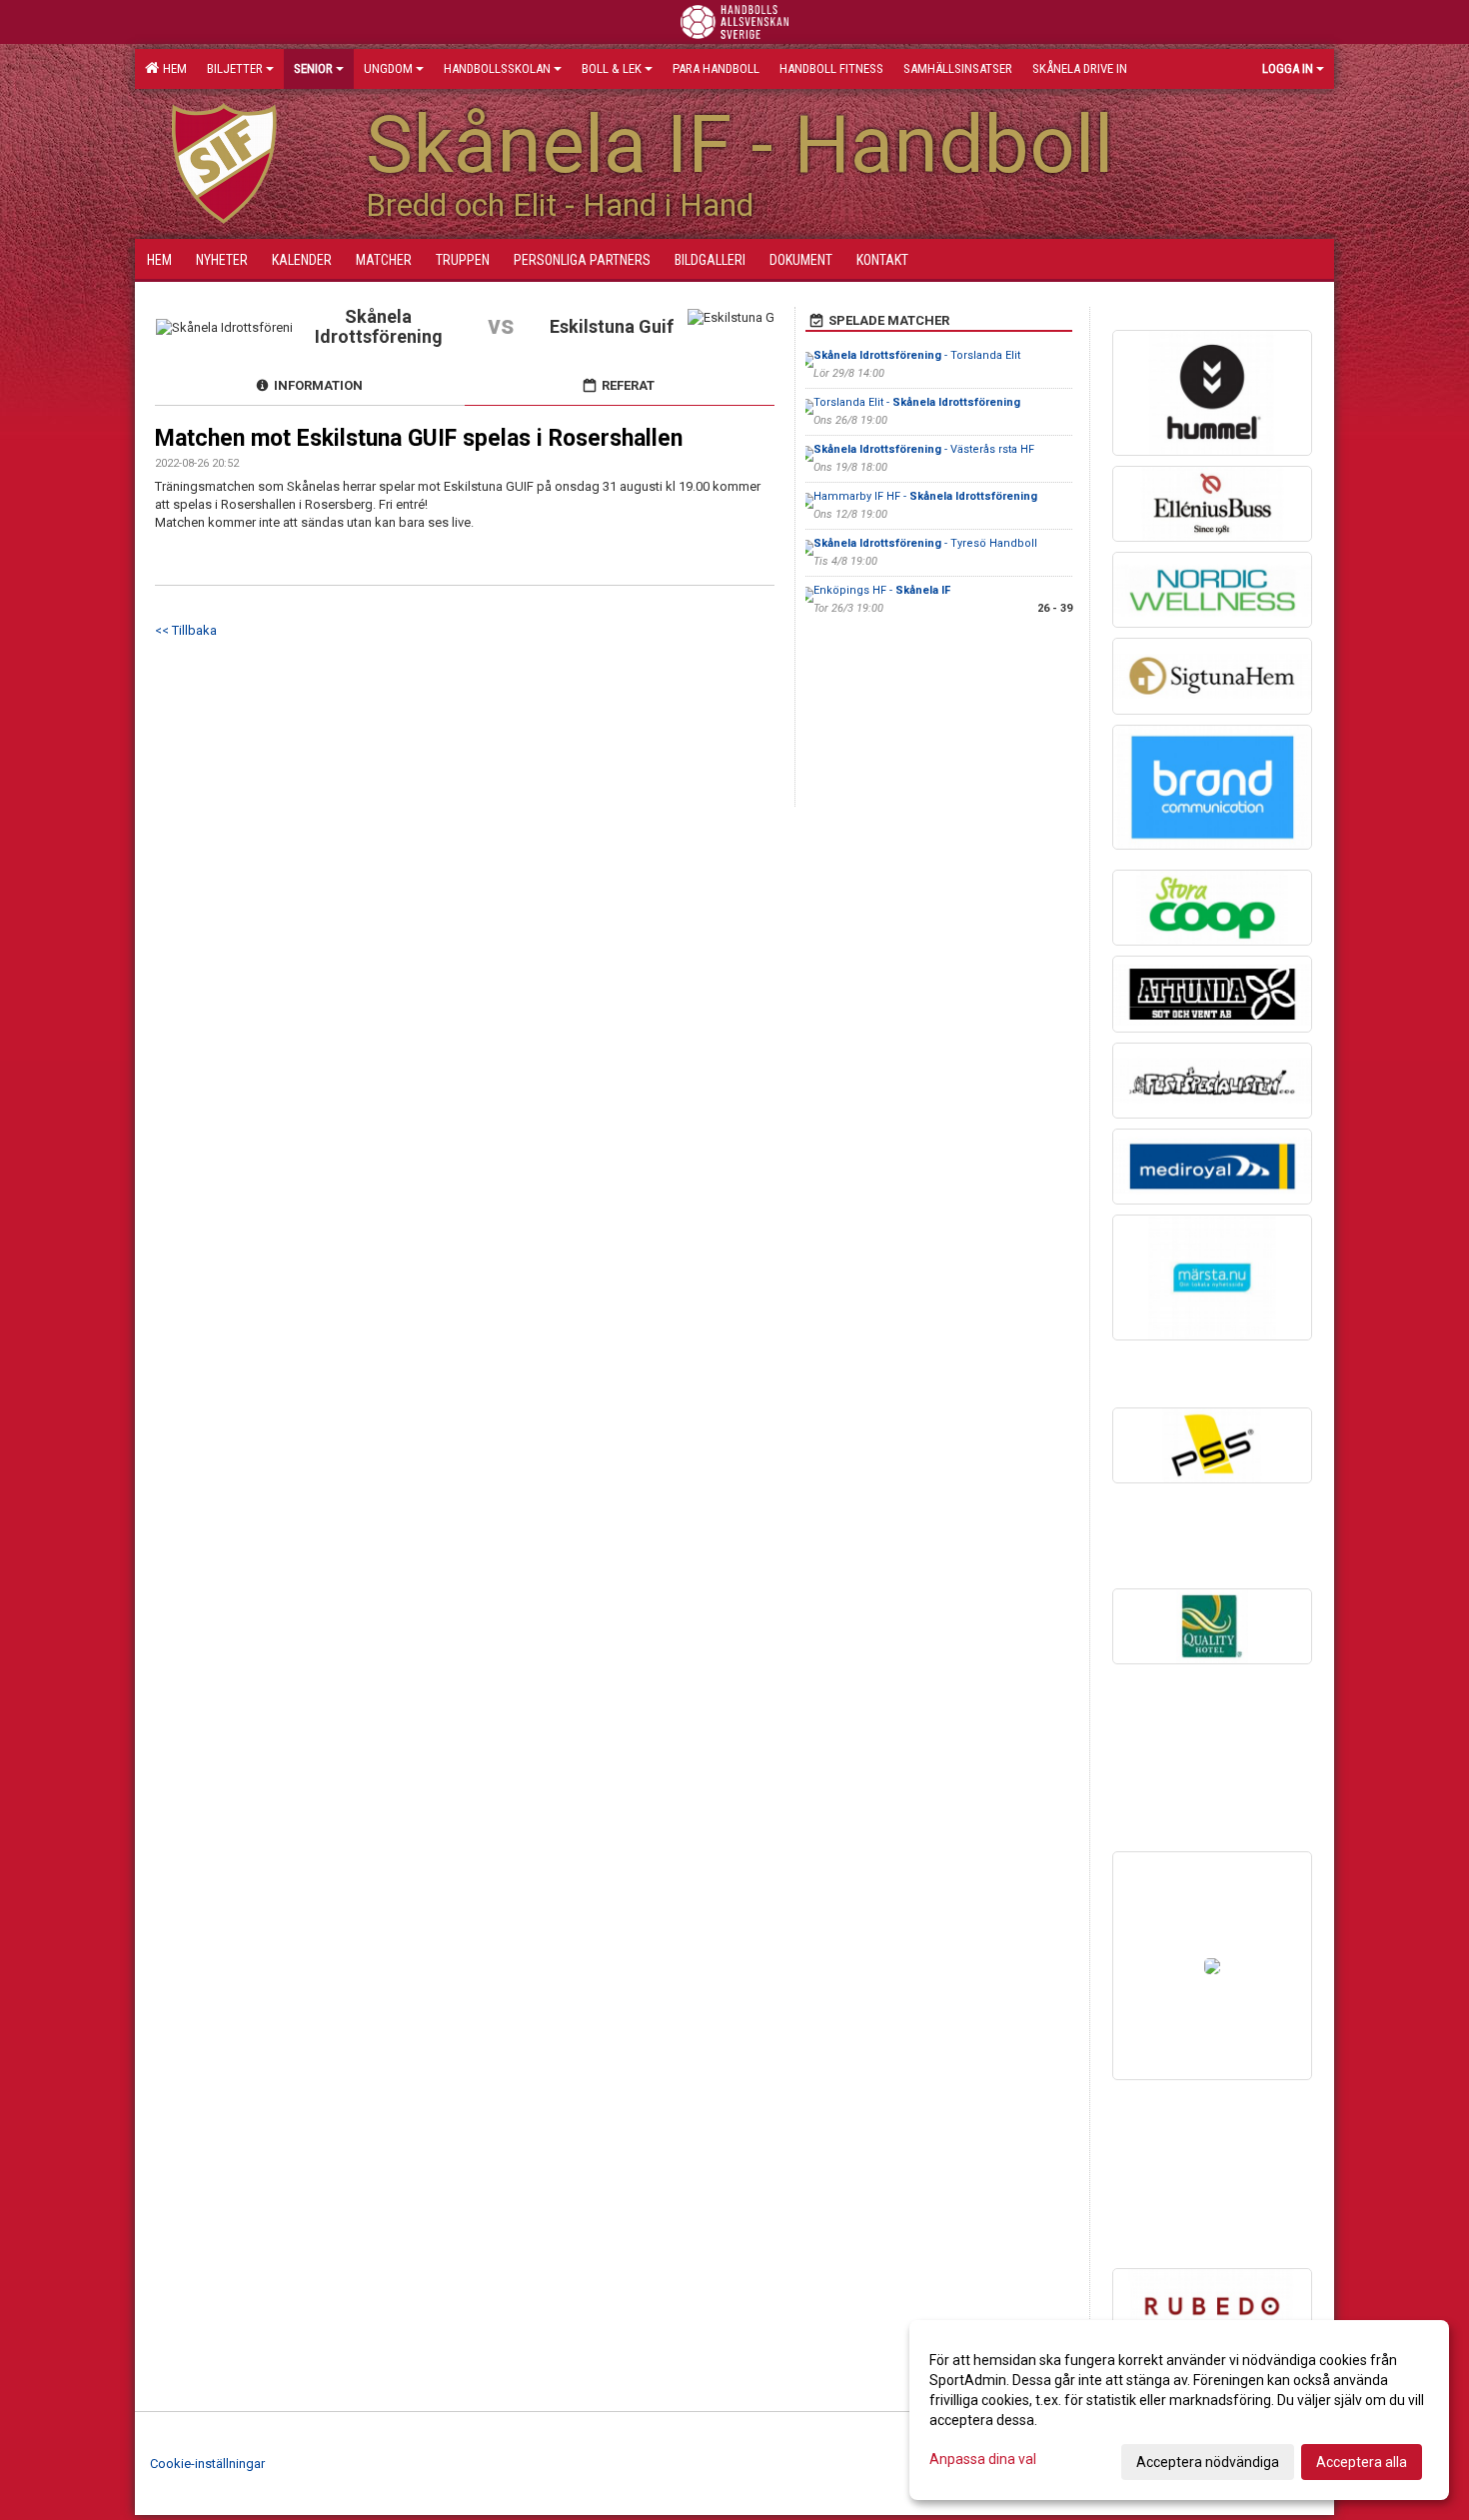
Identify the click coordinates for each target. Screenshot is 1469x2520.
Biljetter (235, 68)
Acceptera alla (1362, 2462)
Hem (172, 68)
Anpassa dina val (983, 2459)
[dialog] (1179, 2410)
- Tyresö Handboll (925, 543)
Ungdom (388, 68)
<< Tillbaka (186, 630)
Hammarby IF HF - (925, 496)
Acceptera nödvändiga (1208, 2462)
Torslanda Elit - (917, 402)
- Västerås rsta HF (924, 449)
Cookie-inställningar (207, 2464)
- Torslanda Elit (917, 355)
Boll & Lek (612, 68)
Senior (313, 68)
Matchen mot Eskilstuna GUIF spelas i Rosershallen (419, 438)
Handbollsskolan (497, 68)
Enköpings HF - (882, 590)
